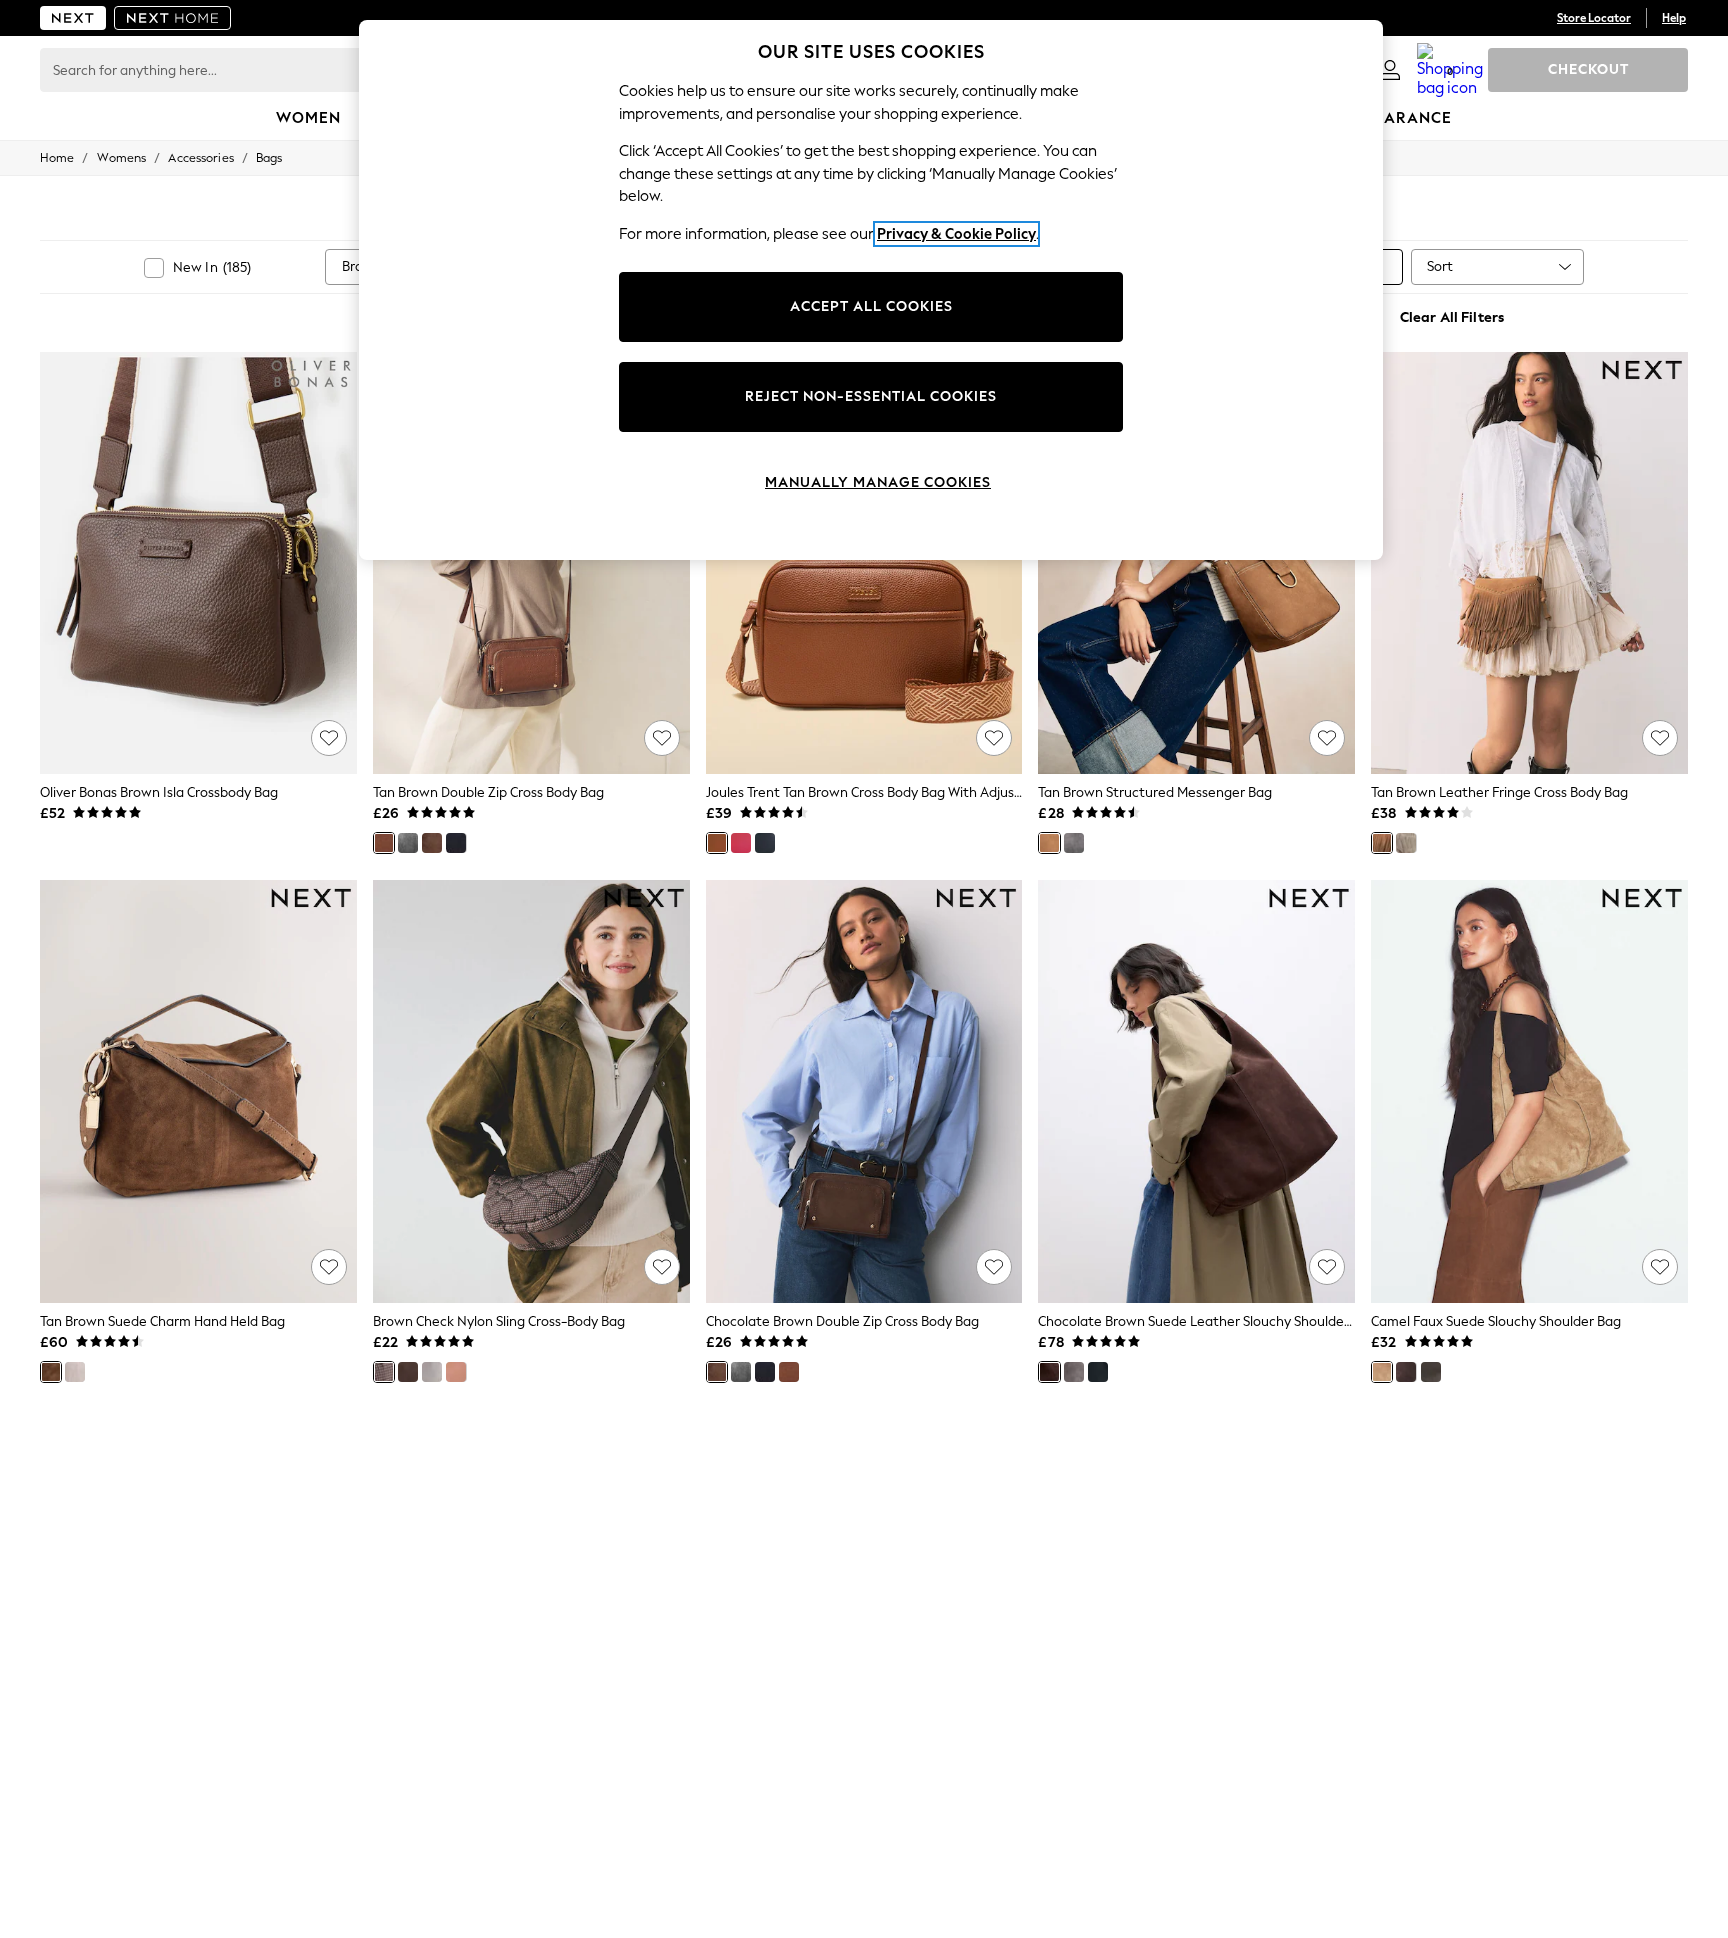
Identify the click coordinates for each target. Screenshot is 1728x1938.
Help (1674, 18)
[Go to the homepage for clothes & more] (73, 18)
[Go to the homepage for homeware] (173, 18)
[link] (1390, 70)
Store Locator (1594, 18)
